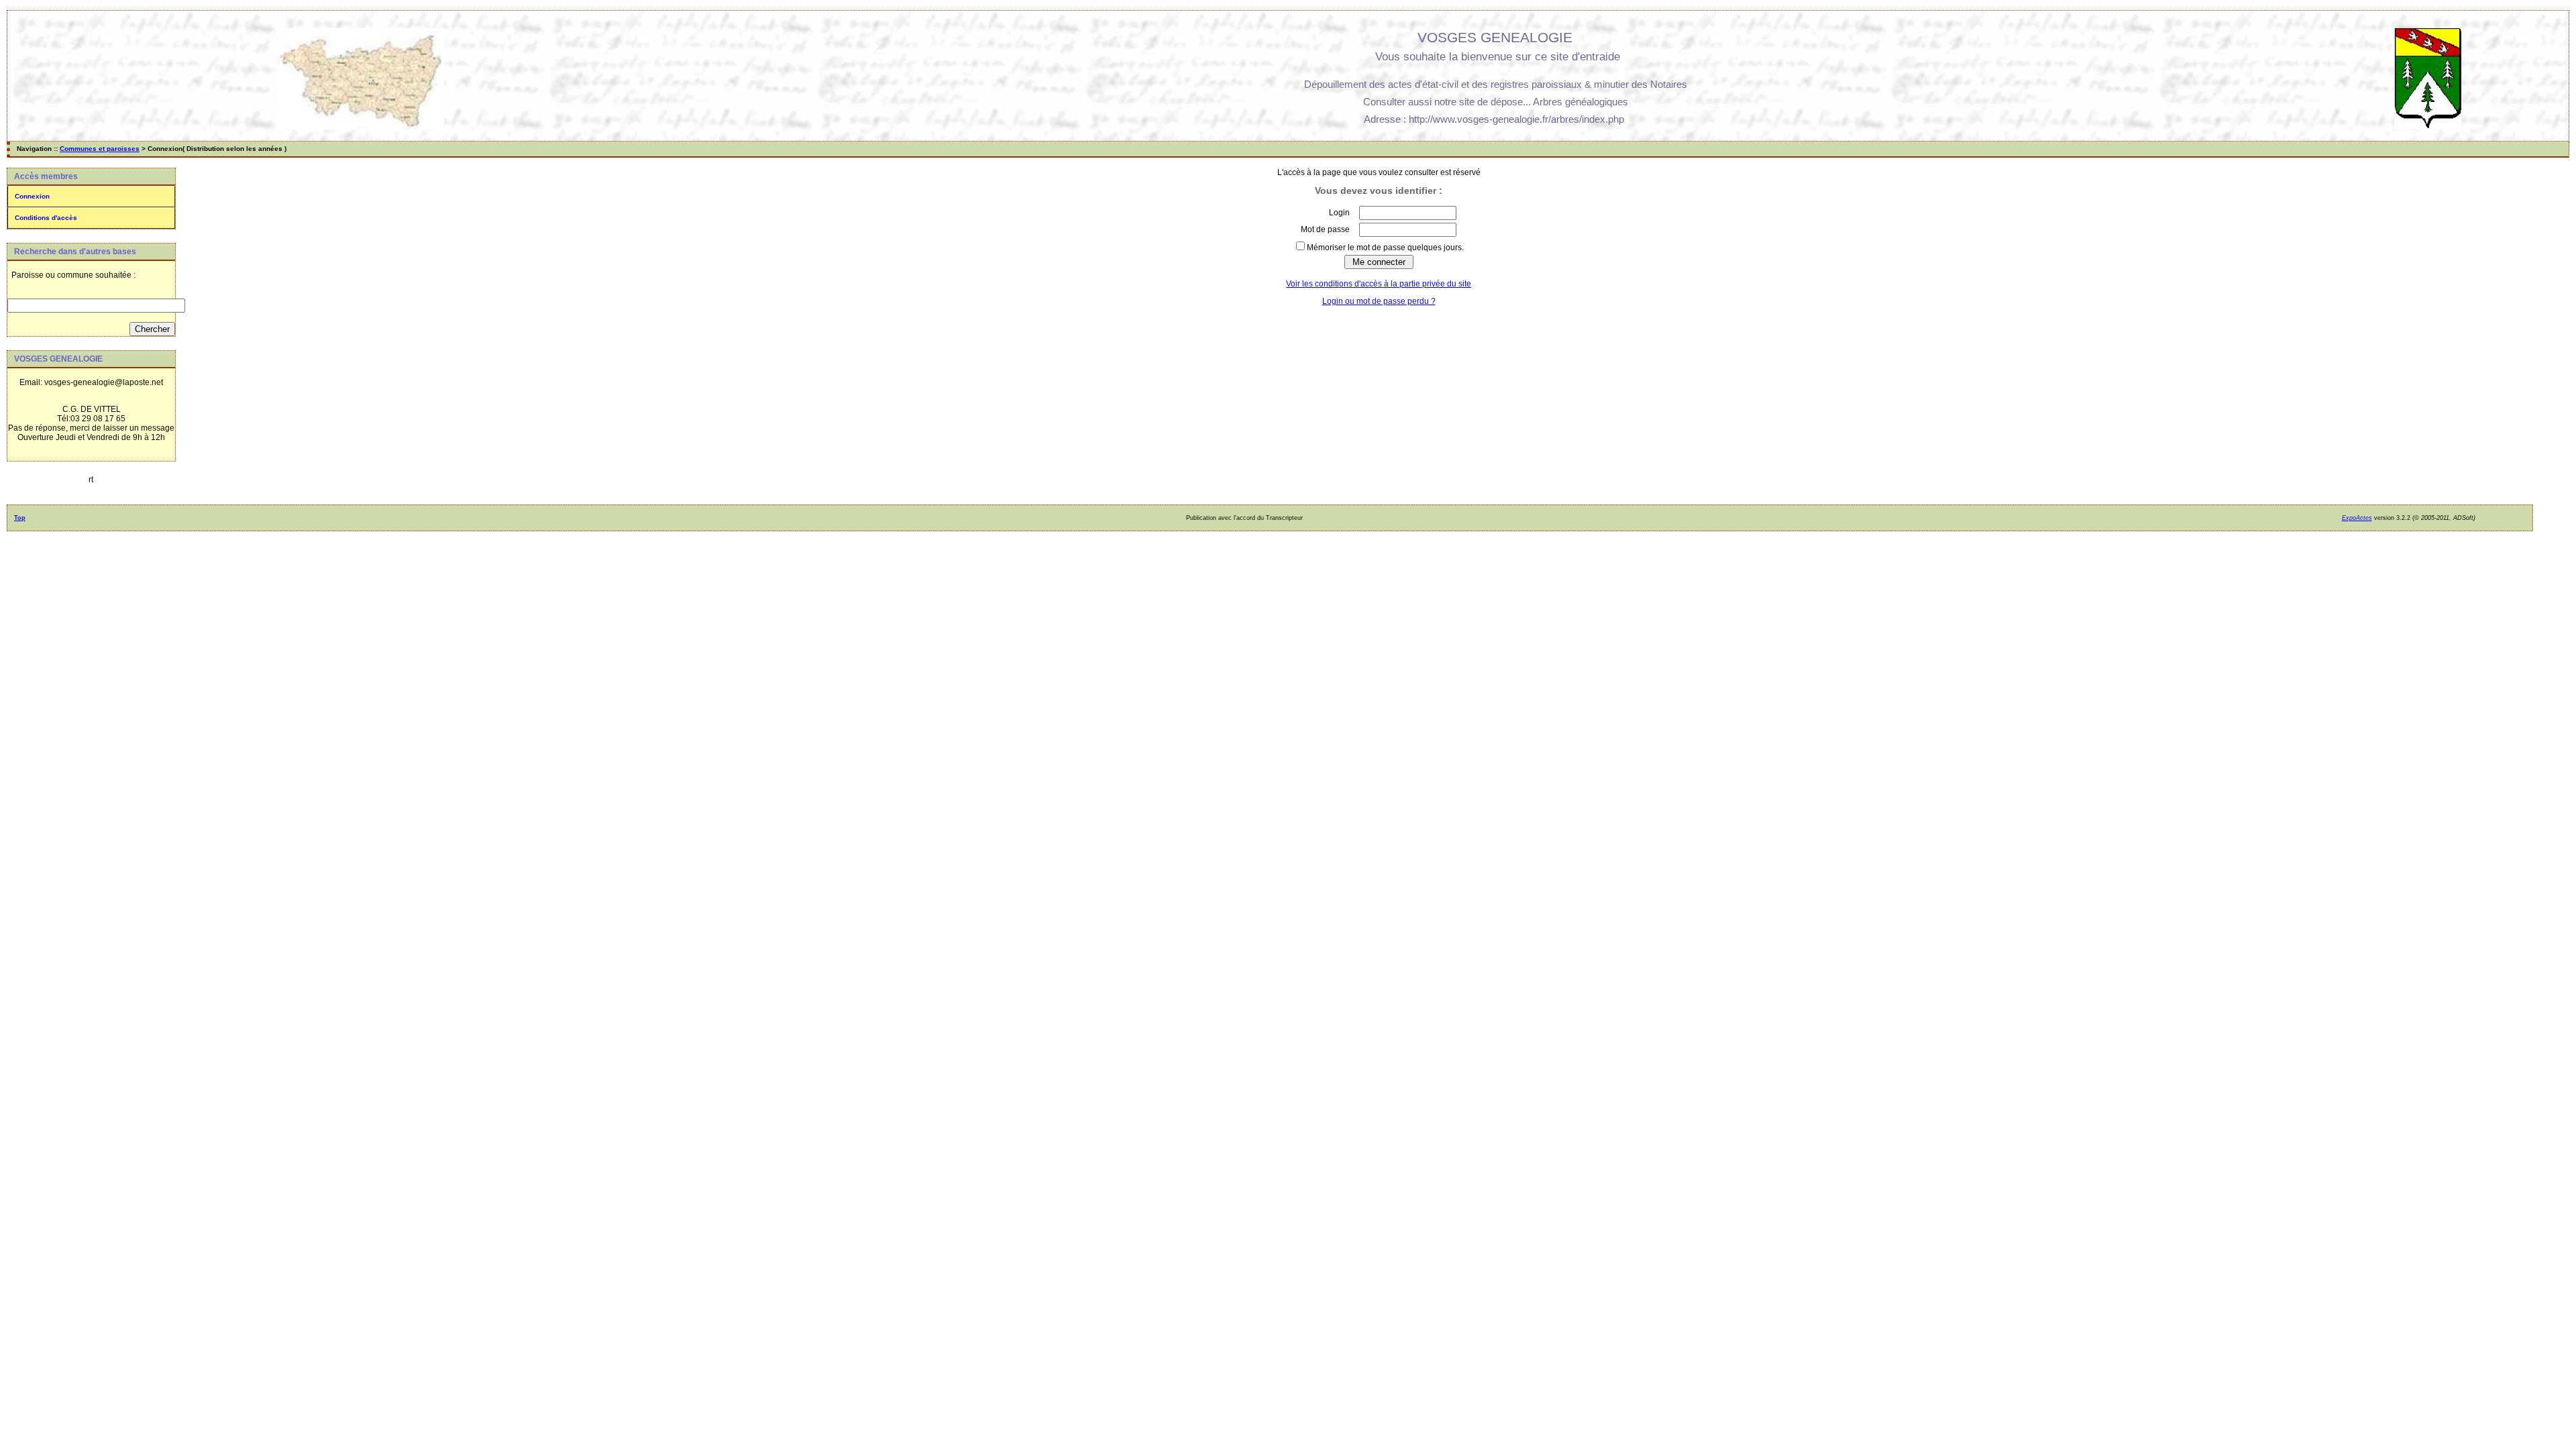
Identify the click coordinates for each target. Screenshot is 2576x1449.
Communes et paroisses (100, 149)
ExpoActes (2357, 518)
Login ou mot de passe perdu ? (1379, 301)
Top (20, 518)
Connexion (32, 196)
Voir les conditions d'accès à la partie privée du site (1379, 284)
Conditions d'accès (46, 218)
